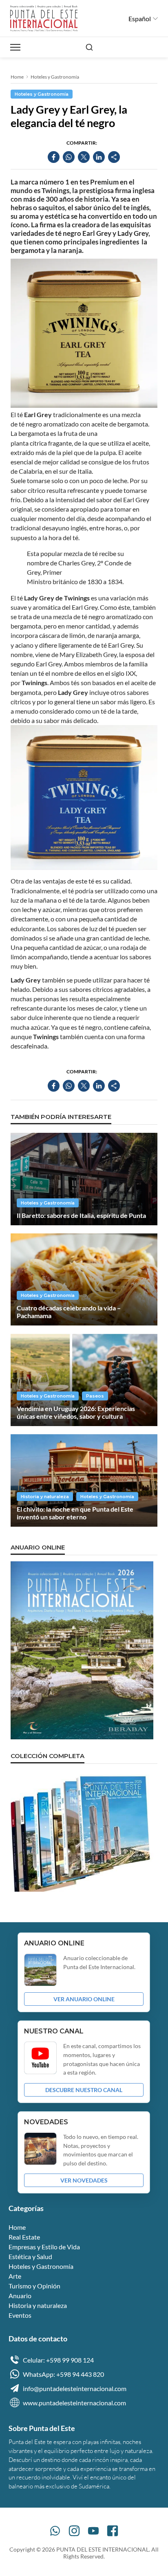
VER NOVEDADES (84, 2180)
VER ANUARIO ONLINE (84, 1999)
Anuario (20, 2296)
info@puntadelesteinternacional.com (75, 2388)
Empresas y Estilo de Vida (44, 2247)
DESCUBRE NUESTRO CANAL (84, 2090)
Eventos (20, 2315)
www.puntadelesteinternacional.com (74, 2403)
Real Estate (24, 2237)
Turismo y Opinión (34, 2286)
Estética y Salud (30, 2256)
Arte (15, 2276)
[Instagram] (74, 2531)
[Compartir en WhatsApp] (69, 157)
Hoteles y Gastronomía (55, 77)
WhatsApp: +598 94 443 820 (63, 2374)
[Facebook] (113, 2531)
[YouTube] (93, 2531)
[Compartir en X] (84, 157)
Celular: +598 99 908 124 (58, 2360)
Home (17, 77)
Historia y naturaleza (45, 1497)
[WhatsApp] (55, 2531)
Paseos (95, 1396)
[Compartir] (114, 157)
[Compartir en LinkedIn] (99, 157)
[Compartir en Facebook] (54, 157)
